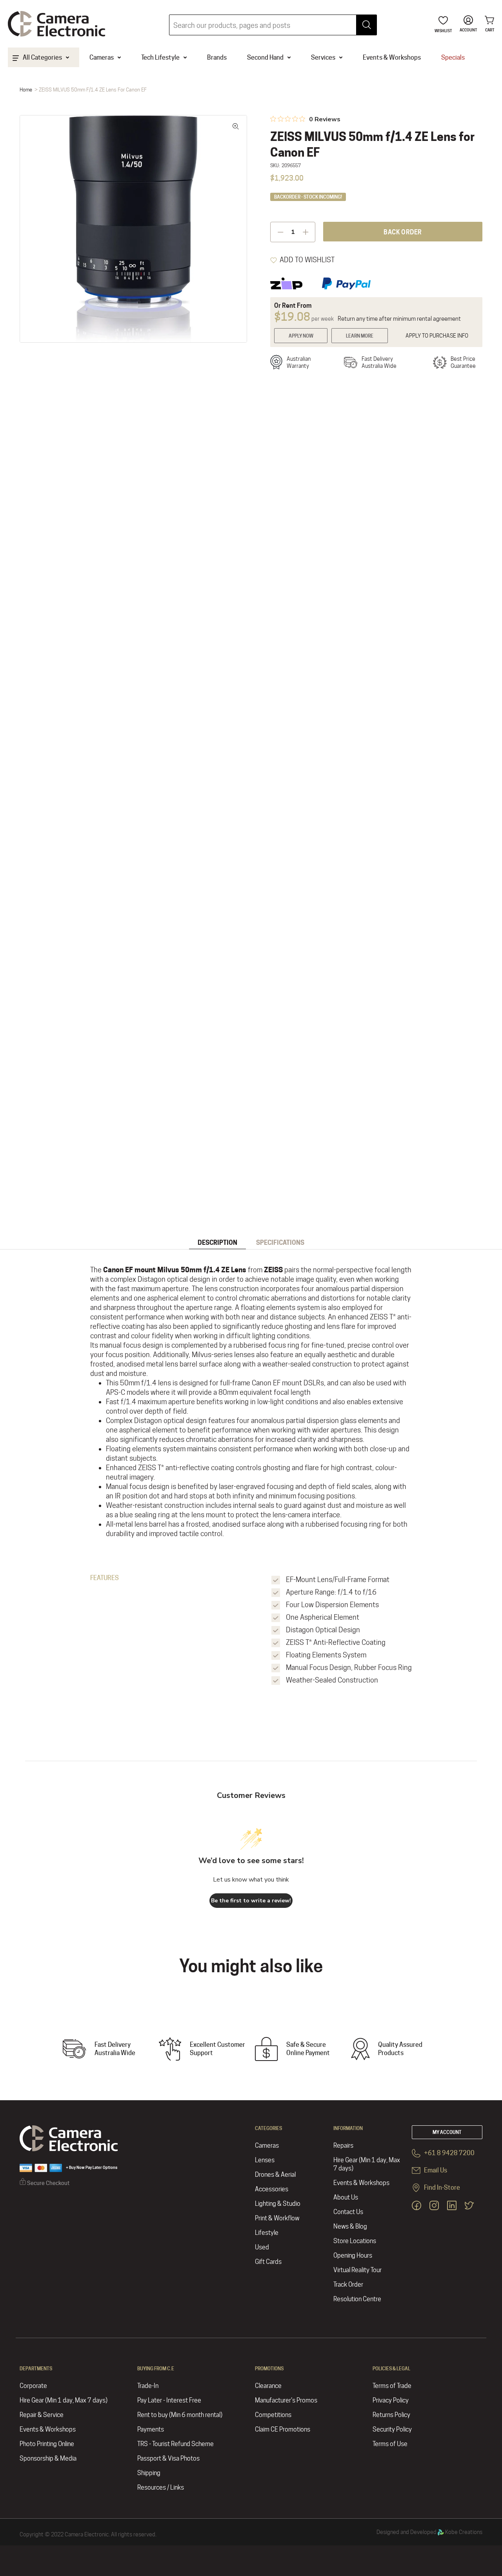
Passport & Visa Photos (168, 2458)
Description (217, 1243)
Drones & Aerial (275, 2175)
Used (262, 2247)
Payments (151, 2429)
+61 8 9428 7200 (449, 2153)
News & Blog (350, 2226)
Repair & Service (42, 2415)
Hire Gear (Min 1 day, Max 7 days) (367, 2164)
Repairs (343, 2146)
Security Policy (392, 2429)
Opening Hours (353, 2255)
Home (26, 90)
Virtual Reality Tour (357, 2270)
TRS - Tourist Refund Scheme (176, 2444)
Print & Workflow (277, 2218)
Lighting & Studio (278, 2204)
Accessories (272, 2189)
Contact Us (348, 2212)
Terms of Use (390, 2444)
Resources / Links (161, 2487)
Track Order (348, 2285)
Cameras (267, 2146)
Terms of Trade (392, 2386)
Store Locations (355, 2241)
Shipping (149, 2473)
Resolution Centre (357, 2299)
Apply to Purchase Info (437, 336)
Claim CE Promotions (283, 2429)
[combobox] (273, 25)
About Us (346, 2197)
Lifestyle (267, 2233)
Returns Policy (391, 2415)
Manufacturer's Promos (286, 2400)
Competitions (273, 2415)
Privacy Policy (391, 2400)
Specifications (280, 1243)
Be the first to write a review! (251, 1901)
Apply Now (301, 336)
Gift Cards (268, 2262)
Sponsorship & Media (48, 2458)
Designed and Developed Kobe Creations (429, 2532)
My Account (447, 2132)
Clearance (268, 2386)
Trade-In (148, 2386)
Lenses (265, 2160)
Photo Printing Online (47, 2444)
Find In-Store (441, 2188)
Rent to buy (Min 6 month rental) (180, 2415)
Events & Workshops (361, 2183)
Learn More (360, 336)
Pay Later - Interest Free (169, 2400)
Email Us (435, 2170)
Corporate (33, 2386)
